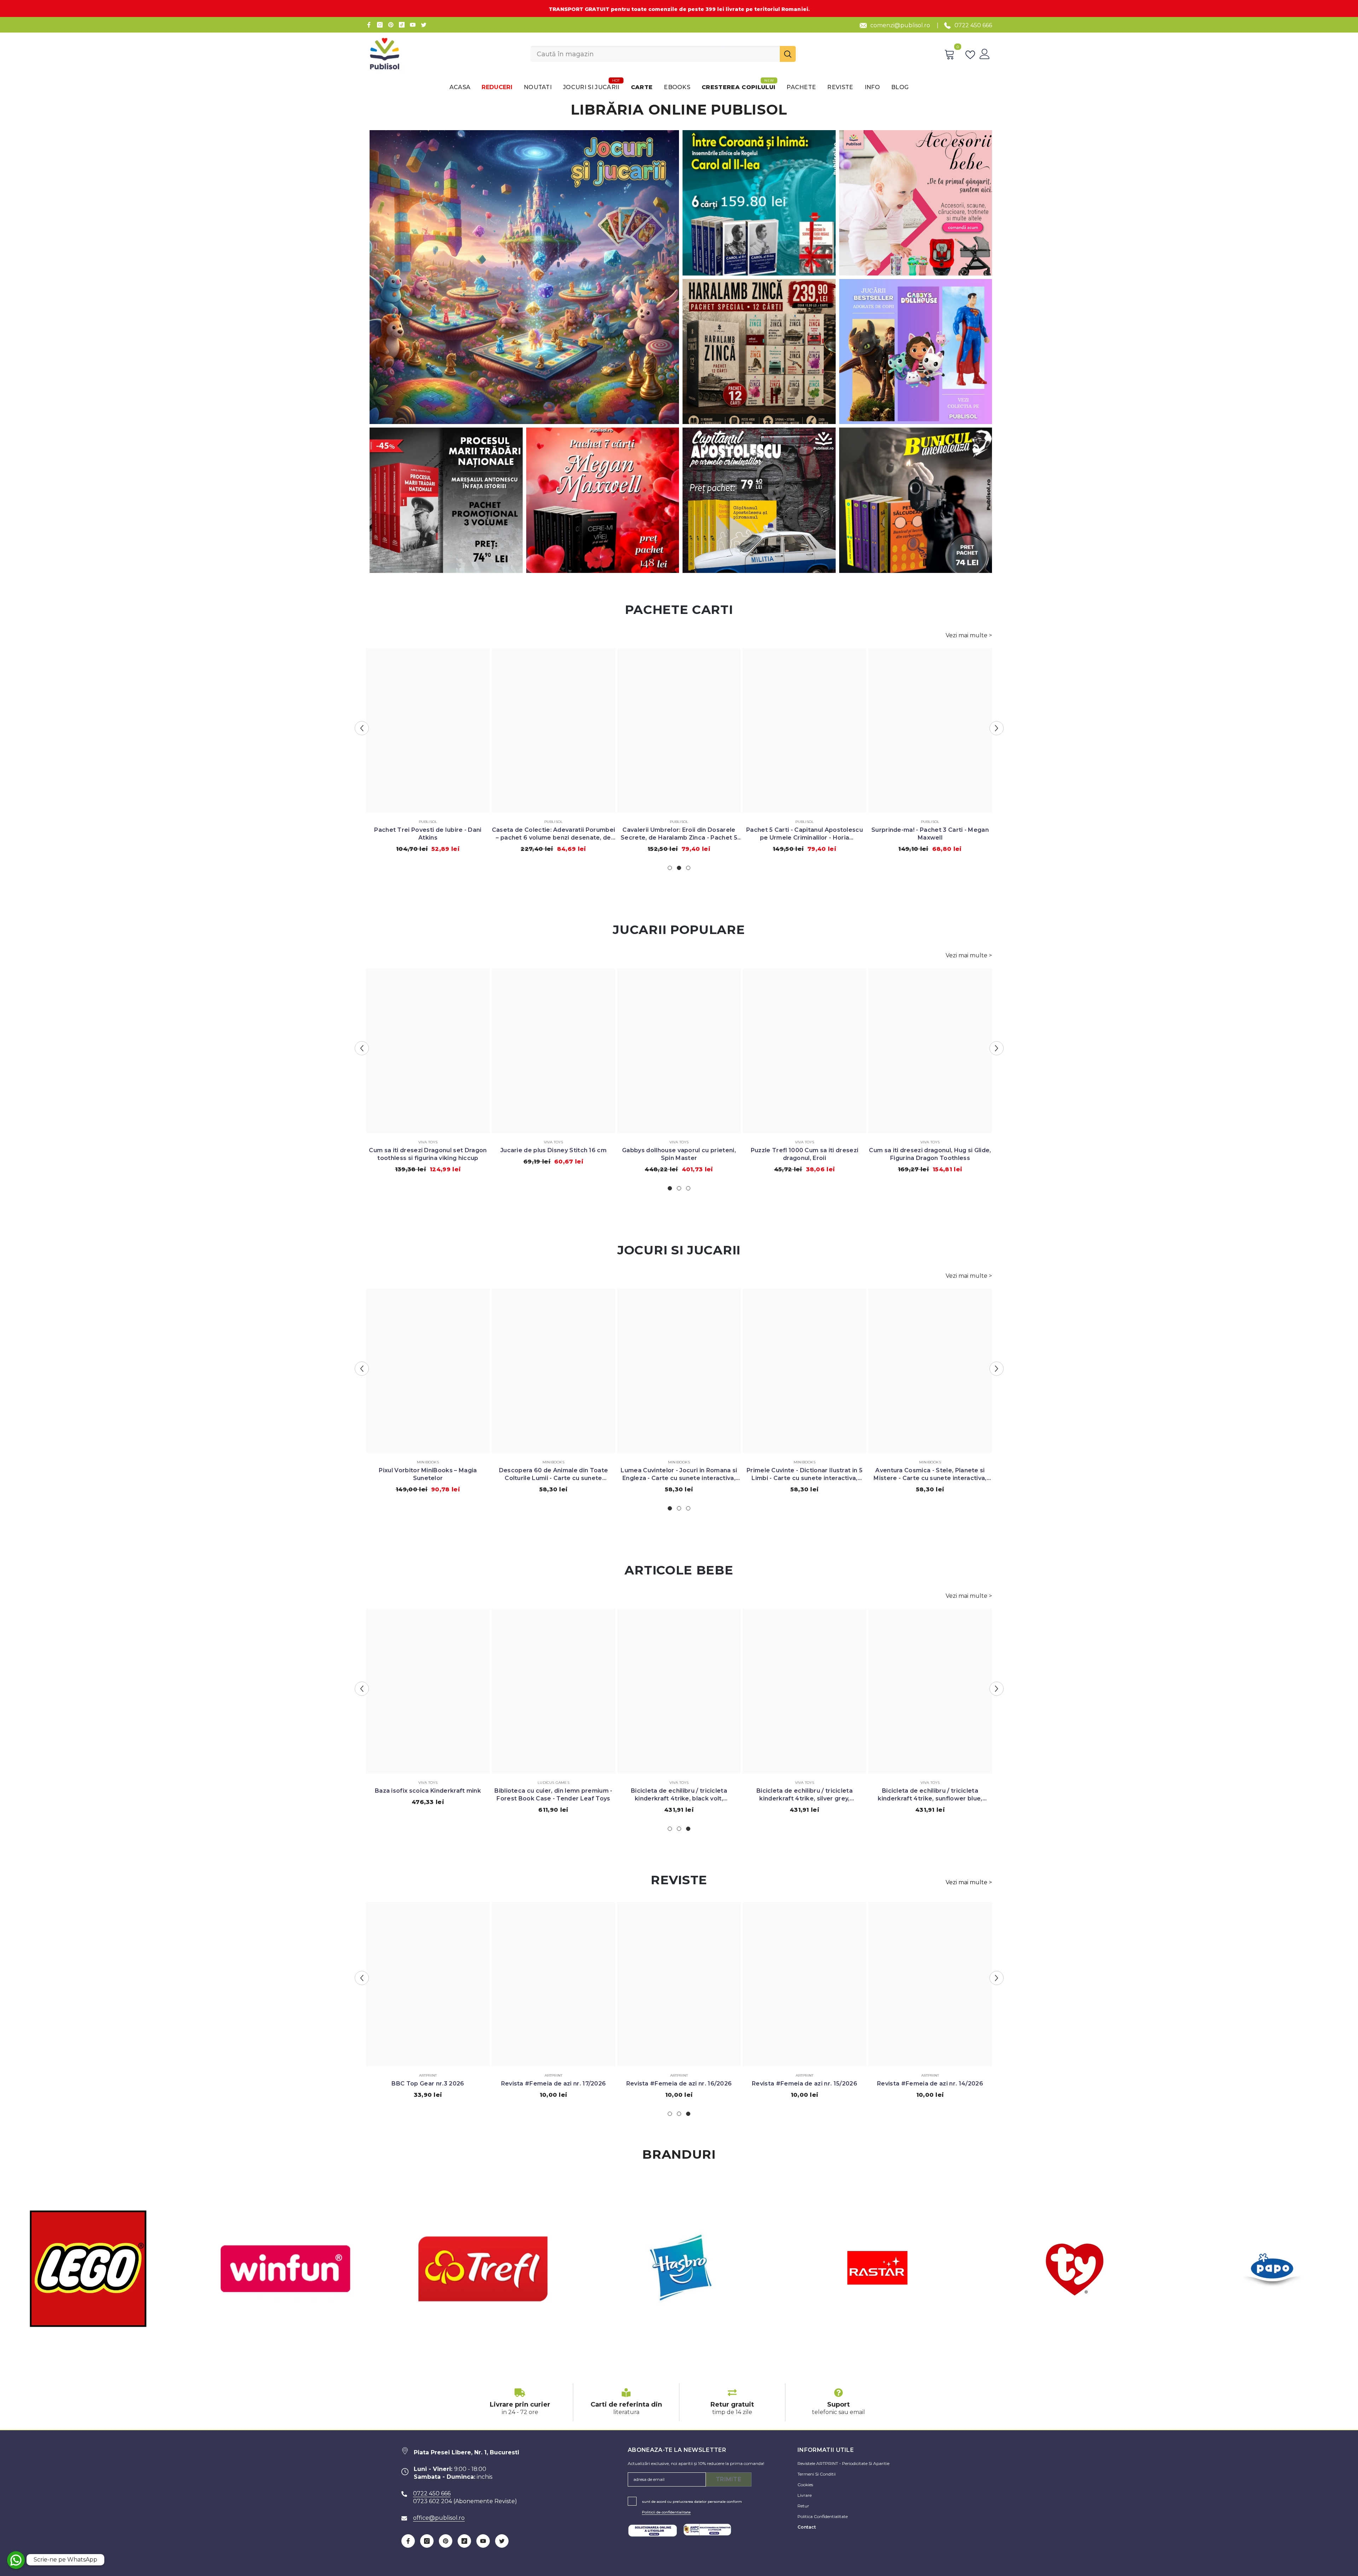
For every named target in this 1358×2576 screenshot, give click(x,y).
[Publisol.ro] (285, 2269)
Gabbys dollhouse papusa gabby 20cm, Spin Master (679, 1154)
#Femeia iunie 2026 (553, 2084)
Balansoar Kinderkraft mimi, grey (553, 1791)
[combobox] (655, 54)
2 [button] (679, 868)
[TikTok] (402, 25)
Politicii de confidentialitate (666, 2512)
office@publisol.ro (439, 2518)
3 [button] (688, 868)
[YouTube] (413, 25)
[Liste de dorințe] (972, 54)
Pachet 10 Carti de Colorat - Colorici (930, 830)
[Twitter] (424, 25)
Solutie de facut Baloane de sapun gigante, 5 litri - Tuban (805, 1474)
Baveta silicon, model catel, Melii (805, 1791)
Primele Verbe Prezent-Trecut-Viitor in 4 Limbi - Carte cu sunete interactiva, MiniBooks (930, 1475)
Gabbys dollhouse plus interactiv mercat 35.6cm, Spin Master (805, 1154)
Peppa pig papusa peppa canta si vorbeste (554, 1474)
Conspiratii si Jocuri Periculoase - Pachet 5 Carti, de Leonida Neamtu (679, 834)
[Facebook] (369, 25)
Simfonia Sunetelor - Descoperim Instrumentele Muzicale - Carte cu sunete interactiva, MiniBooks (679, 1475)
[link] (520, 2402)
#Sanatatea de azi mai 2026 (805, 2084)
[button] (362, 728)
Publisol (428, 822)
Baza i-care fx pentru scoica (930, 1791)
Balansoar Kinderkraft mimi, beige (428, 1791)
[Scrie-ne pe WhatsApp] (16, 2560)
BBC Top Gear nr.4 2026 (428, 2084)
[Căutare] (663, 54)
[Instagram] (380, 25)
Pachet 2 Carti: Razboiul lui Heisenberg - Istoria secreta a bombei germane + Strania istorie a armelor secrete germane (553, 834)
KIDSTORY (805, 1462)
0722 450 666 (973, 25)
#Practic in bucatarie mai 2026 (930, 2084)
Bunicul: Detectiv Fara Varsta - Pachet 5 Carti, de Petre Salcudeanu (805, 834)
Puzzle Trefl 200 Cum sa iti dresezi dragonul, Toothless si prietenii (930, 1154)
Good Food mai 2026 (679, 2084)
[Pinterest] (391, 25)
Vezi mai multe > (969, 635)
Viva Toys (428, 1142)
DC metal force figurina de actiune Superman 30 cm (554, 1154)
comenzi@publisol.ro (900, 25)
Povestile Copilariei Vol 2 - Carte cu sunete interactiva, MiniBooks (428, 1474)
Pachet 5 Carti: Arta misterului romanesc (428, 830)
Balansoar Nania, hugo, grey (679, 1791)
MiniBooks (428, 1462)
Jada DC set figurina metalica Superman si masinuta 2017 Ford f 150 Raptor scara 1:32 (428, 1154)
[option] (428, 749)
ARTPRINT (428, 2075)
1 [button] (670, 868)
